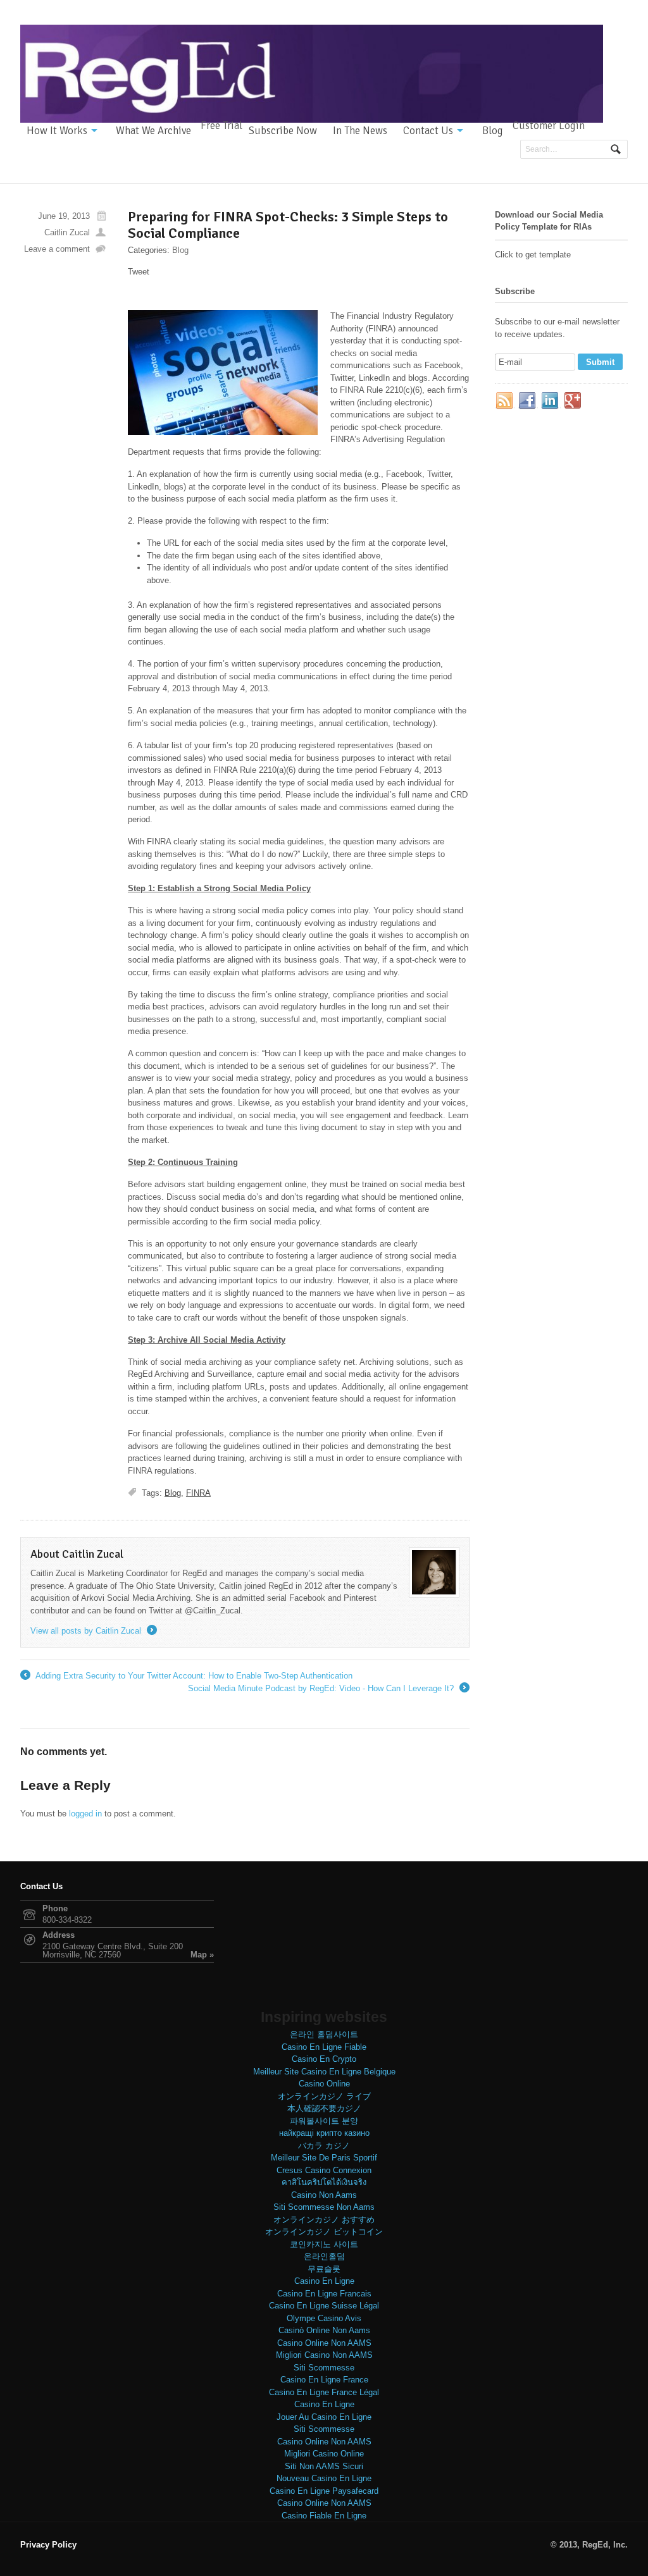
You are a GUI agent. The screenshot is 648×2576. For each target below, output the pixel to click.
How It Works (57, 131)
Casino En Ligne (324, 2281)
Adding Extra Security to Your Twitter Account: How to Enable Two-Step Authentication (186, 1677)
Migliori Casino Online (324, 2454)
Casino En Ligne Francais (324, 2294)
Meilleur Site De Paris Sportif (324, 2158)
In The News (360, 131)
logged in (85, 1814)
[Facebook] (528, 401)
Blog (493, 131)
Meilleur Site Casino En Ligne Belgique (324, 2072)
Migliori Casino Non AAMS (324, 2355)
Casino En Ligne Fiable (324, 2047)
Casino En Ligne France (324, 2380)
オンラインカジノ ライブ (324, 2096)
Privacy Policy (48, 2545)
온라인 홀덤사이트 (324, 2034)
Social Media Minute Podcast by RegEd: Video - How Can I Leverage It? (328, 1689)
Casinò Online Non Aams (324, 2330)
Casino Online (324, 2084)
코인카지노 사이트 (324, 2244)
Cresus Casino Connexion (324, 2170)
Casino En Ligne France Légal (324, 2392)
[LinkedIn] (551, 401)
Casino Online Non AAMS (324, 2343)
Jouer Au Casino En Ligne (324, 2417)
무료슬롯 (324, 2269)
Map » (202, 1955)
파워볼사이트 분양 (324, 2121)
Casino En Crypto (324, 2059)
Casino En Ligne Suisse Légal (324, 2306)
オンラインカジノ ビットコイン (324, 2232)
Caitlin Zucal (67, 232)
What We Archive (153, 131)
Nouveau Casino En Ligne (324, 2478)
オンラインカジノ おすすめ (324, 2220)
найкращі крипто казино (324, 2133)
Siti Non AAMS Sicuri (324, 2466)
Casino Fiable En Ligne (324, 2516)
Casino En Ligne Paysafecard (324, 2491)
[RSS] (505, 401)
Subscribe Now (283, 131)
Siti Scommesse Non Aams (324, 2207)
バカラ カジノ (324, 2146)
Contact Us (428, 131)
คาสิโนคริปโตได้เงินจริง (324, 2182)
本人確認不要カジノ (324, 2108)
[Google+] (573, 401)
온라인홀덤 (324, 2256)
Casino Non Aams (324, 2195)
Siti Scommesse (324, 2368)
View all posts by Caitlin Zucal (93, 1631)
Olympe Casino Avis (324, 2318)
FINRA (198, 1493)
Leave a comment (57, 249)
